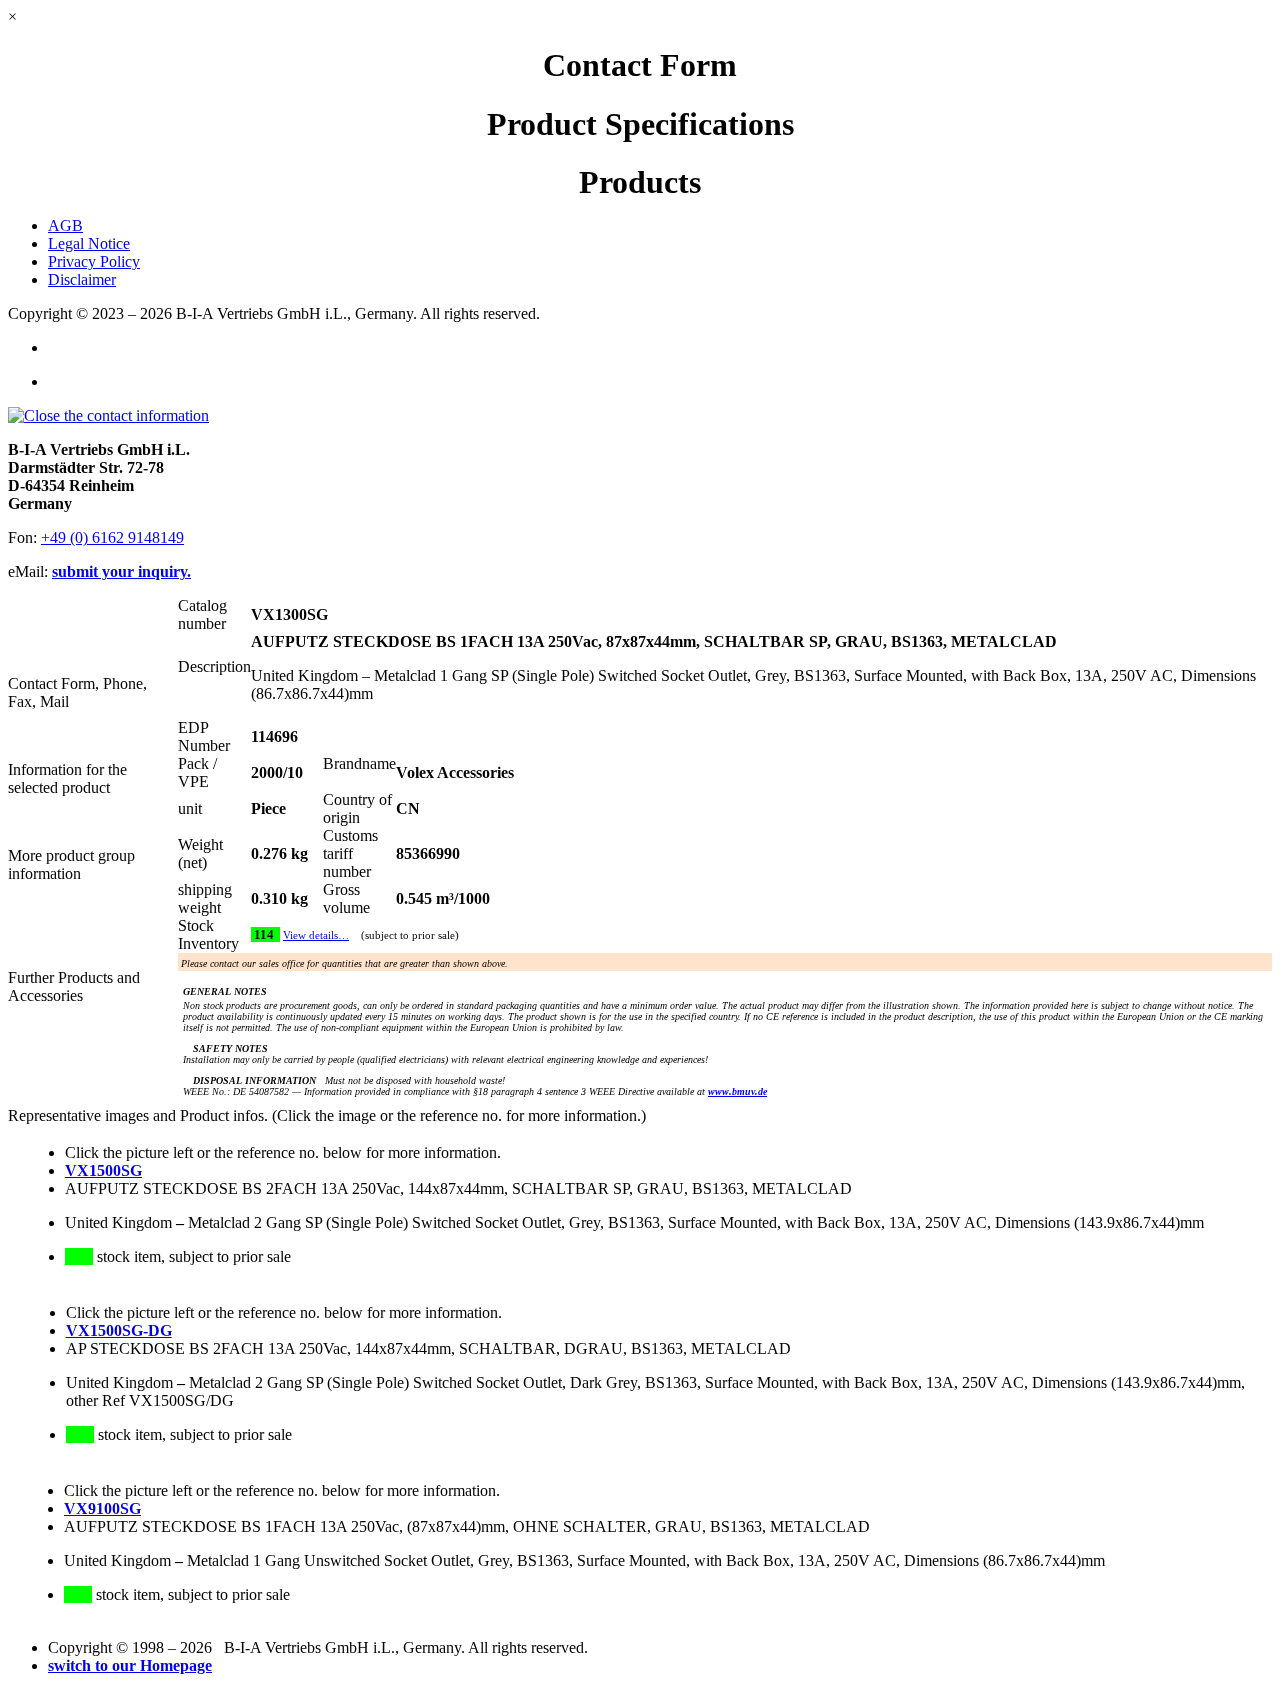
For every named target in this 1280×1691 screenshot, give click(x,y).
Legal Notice (89, 243)
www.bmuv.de (737, 1091)
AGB (65, 225)
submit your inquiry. (121, 571)
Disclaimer (82, 279)
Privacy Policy (94, 261)
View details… (316, 935)
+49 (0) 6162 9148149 (112, 537)
